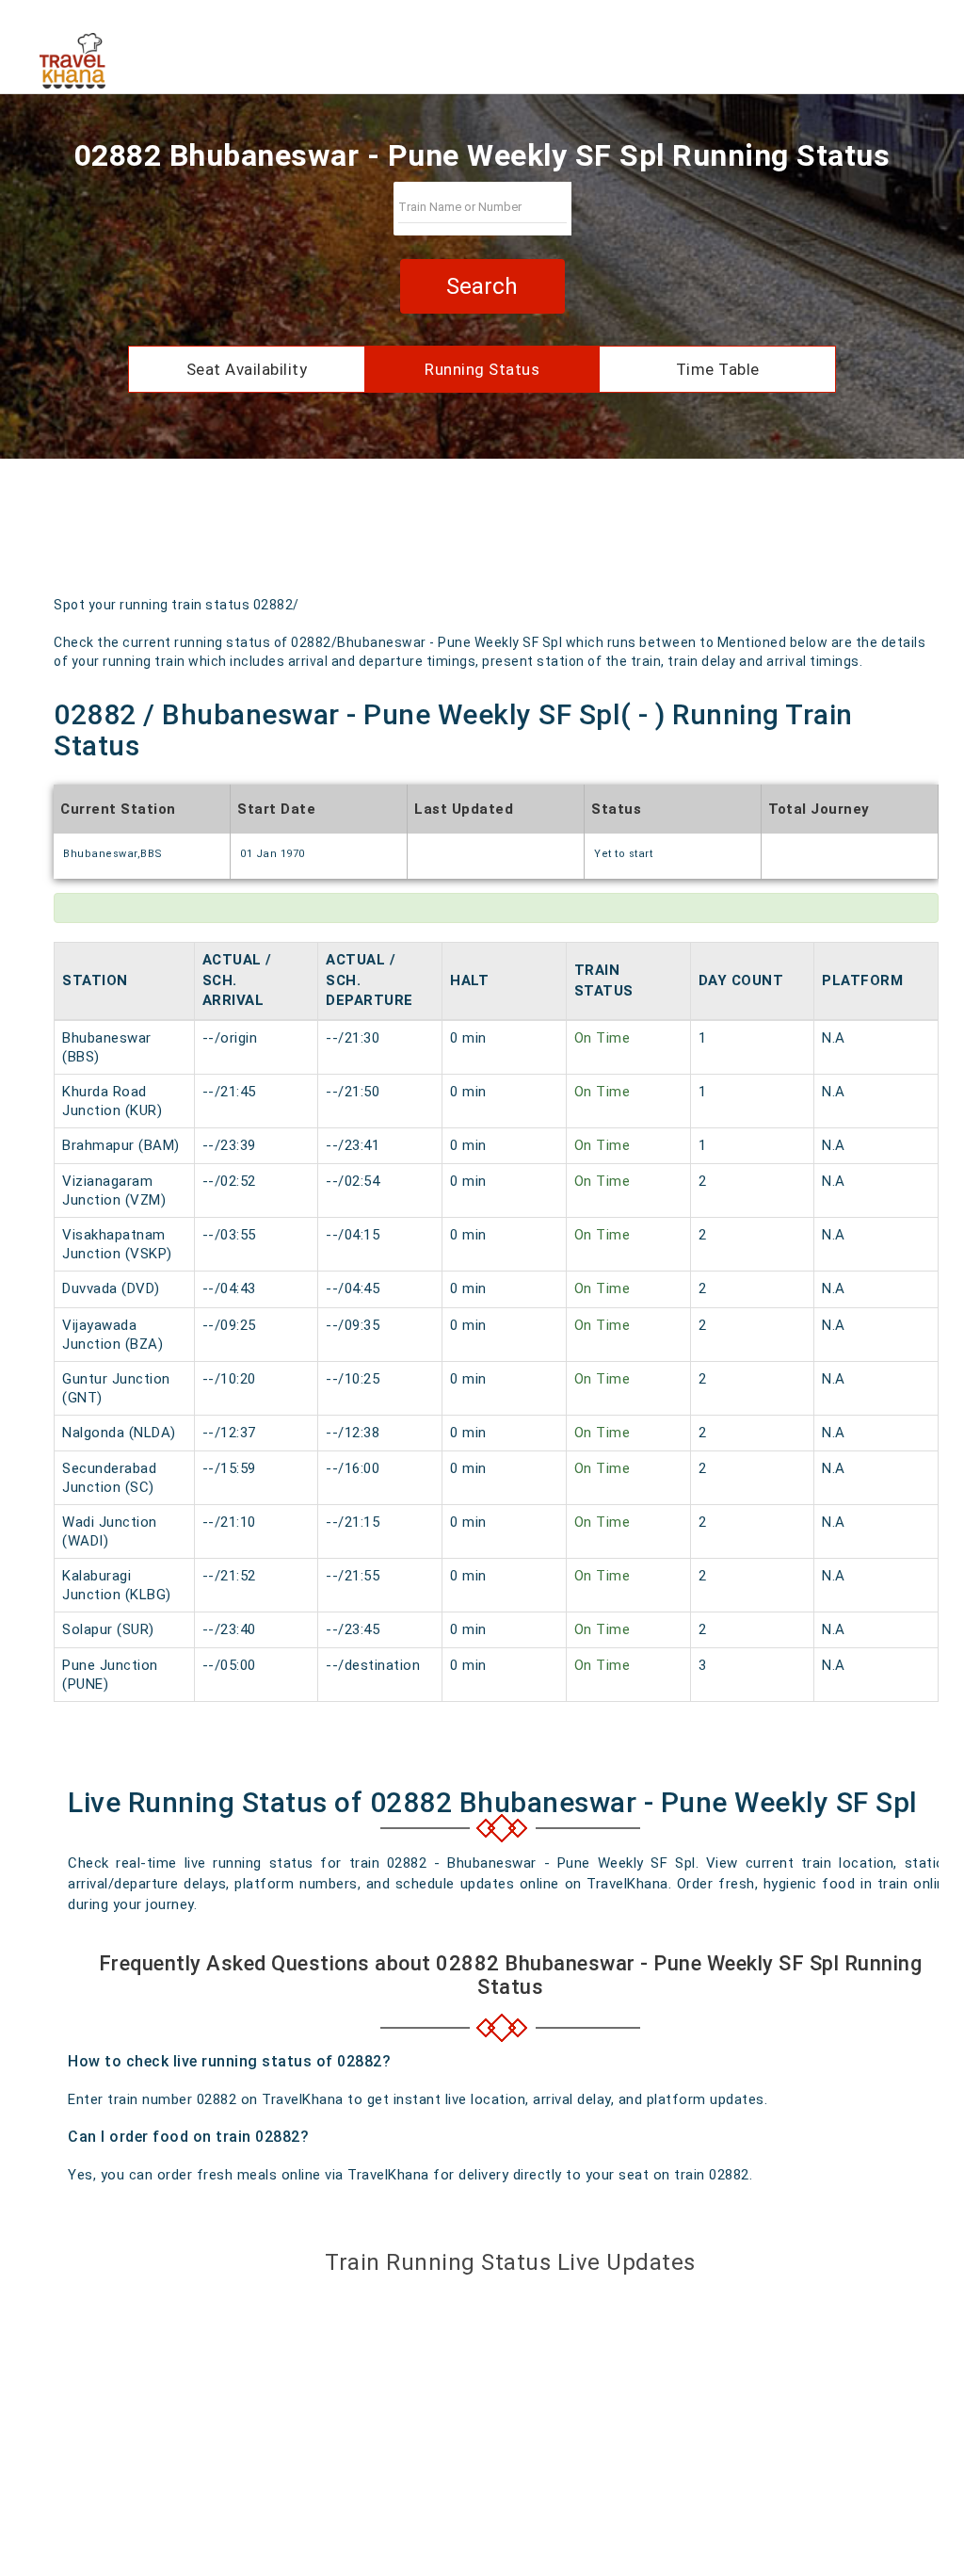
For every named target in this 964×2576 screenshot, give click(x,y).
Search (482, 286)
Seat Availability (247, 369)
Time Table (718, 369)
